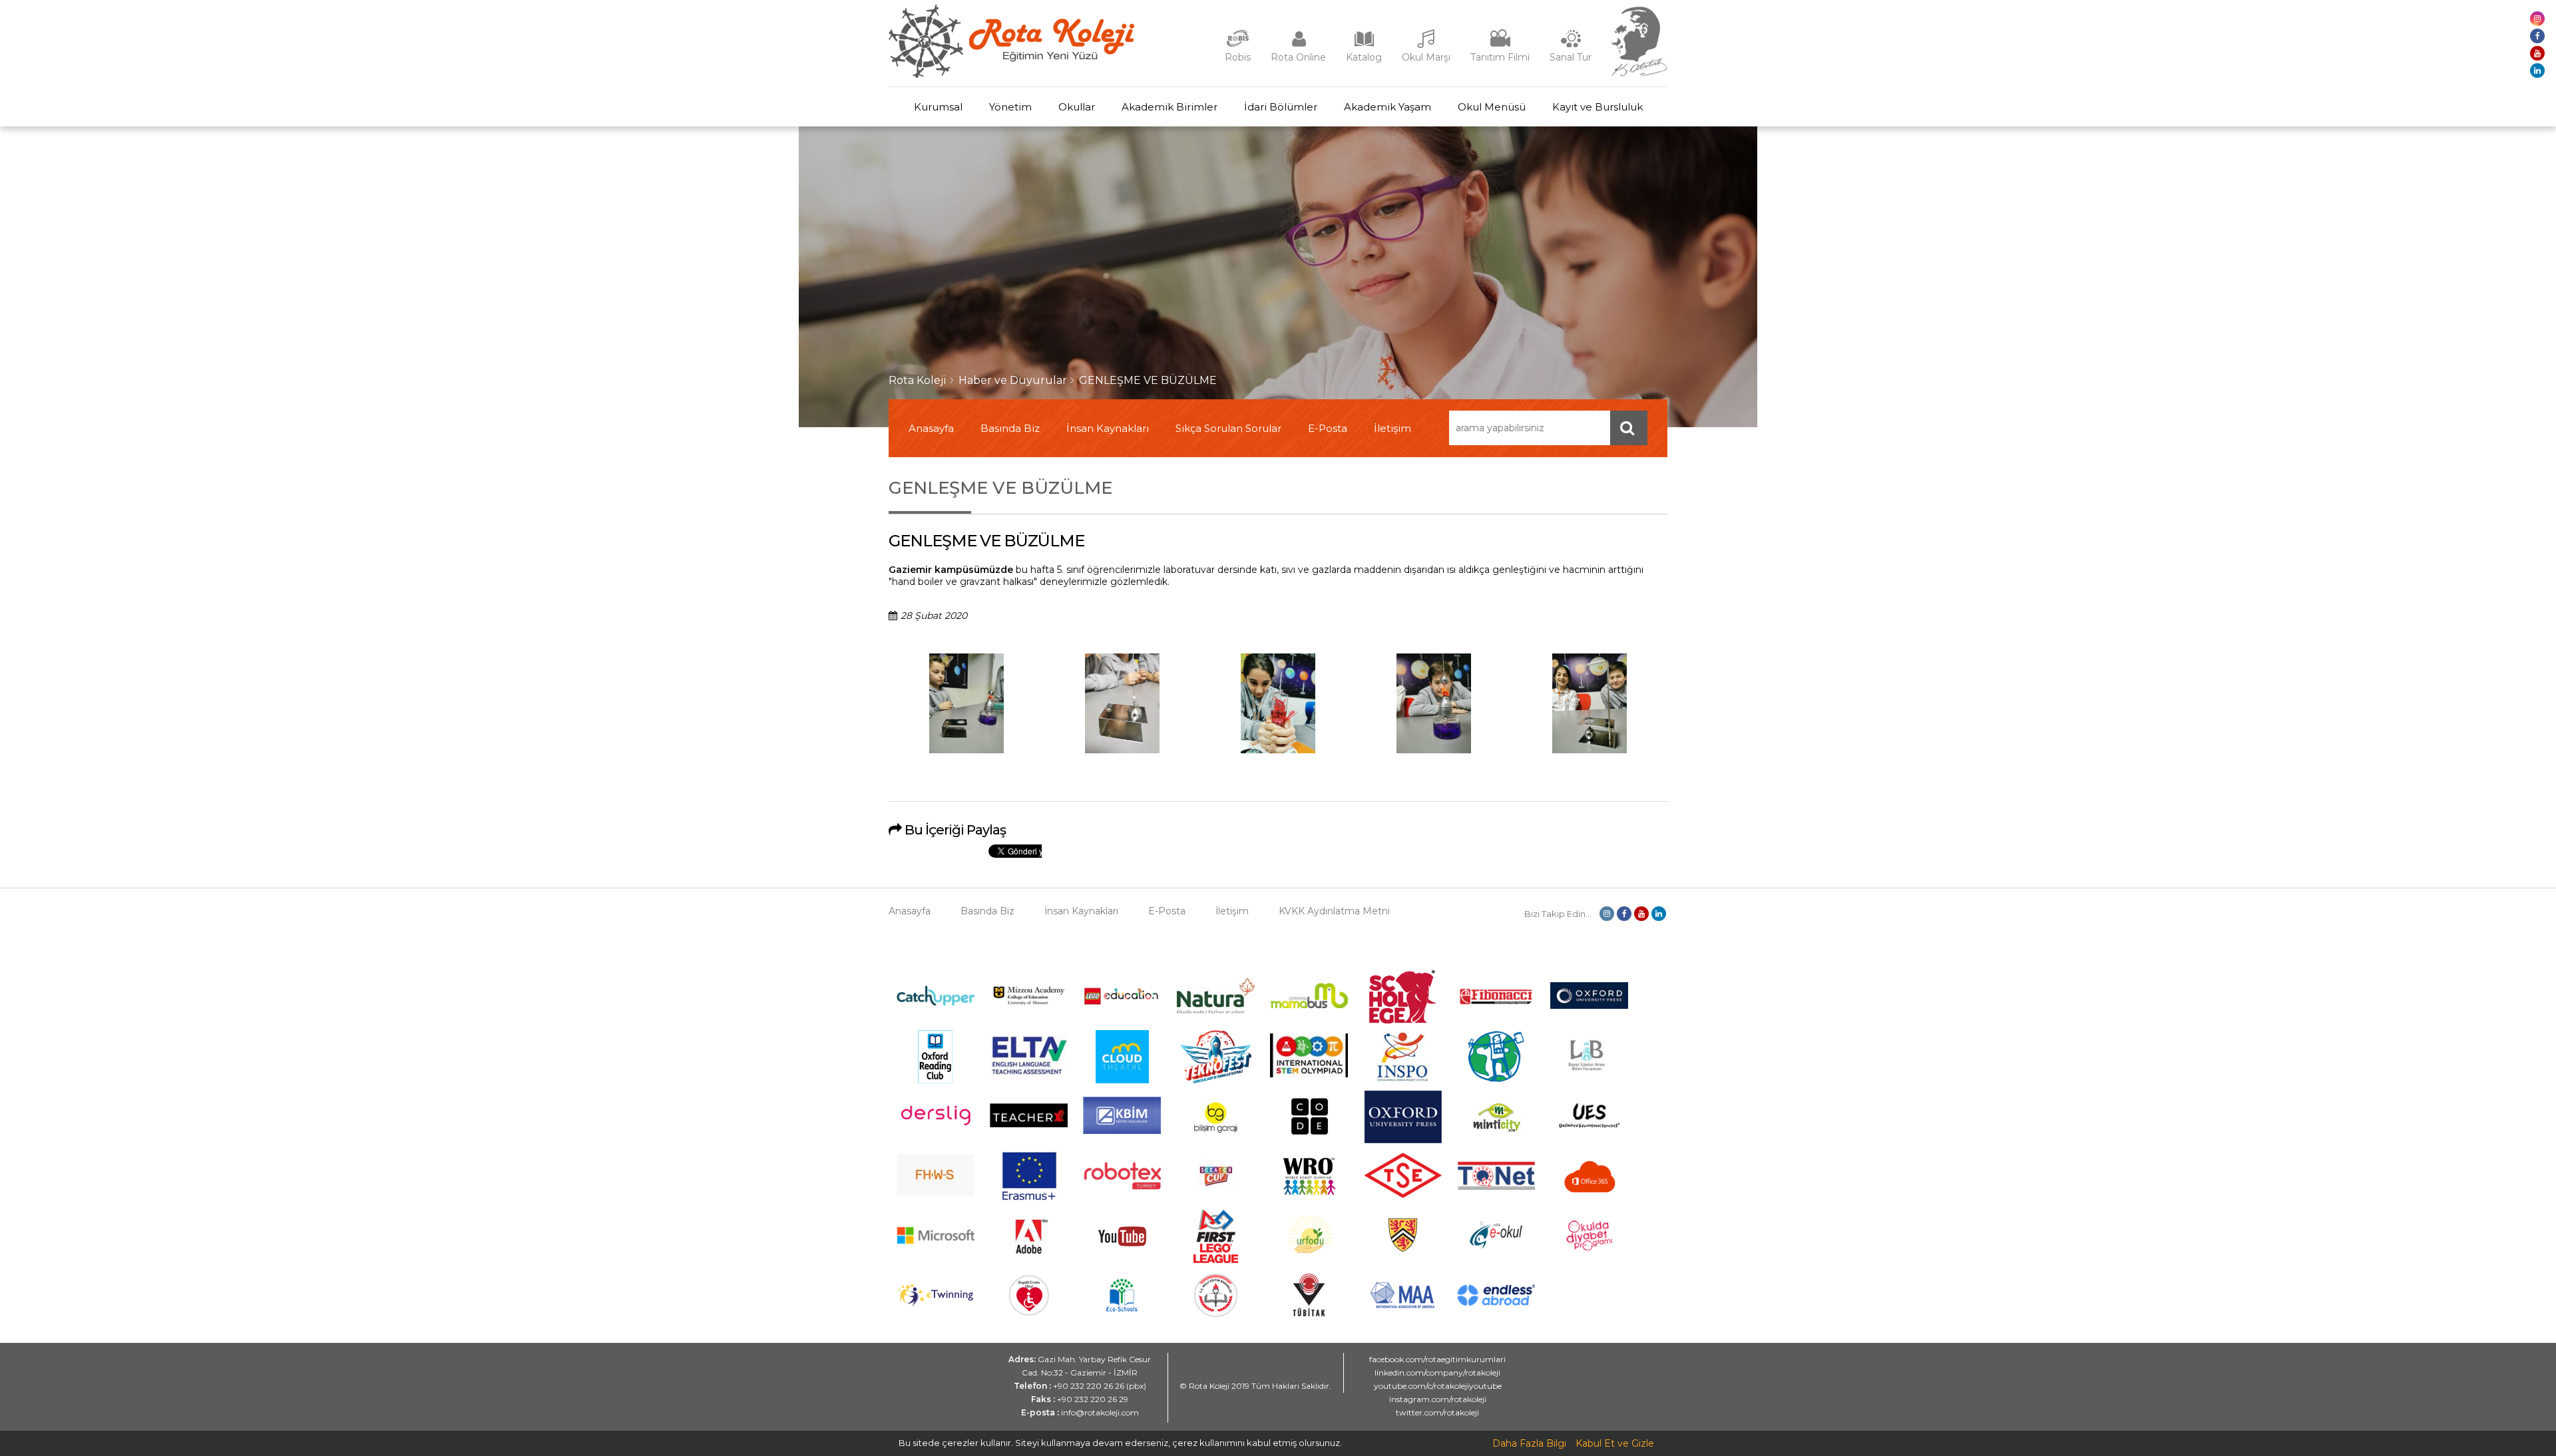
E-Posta (1328, 428)
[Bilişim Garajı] (1215, 1140)
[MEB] (1216, 1314)
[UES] (1589, 1136)
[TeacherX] (1029, 1124)
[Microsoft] (936, 1254)
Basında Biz (1010, 428)
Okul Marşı (1426, 57)
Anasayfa (931, 428)
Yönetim (1010, 107)
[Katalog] (1364, 45)
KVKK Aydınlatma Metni (1334, 911)
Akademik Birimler (1170, 107)
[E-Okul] (1496, 1246)
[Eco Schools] (1122, 1308)
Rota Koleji (918, 380)
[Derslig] (936, 1133)
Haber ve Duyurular (1013, 380)
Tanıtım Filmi (1500, 57)
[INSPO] (1402, 1080)
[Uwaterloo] (1402, 1250)
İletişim (1392, 428)
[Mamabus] (1309, 1005)
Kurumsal (938, 107)
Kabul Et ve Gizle (1615, 1443)
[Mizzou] (1029, 1005)
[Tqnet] (1496, 1186)
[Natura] (1216, 1010)
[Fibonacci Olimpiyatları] (1496, 1001)
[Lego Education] (1122, 1003)
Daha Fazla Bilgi (1529, 1443)
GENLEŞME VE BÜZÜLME (1148, 380)
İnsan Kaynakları (1108, 428)
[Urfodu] (1309, 1260)
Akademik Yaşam (1387, 107)
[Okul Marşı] (1426, 45)
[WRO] (1309, 1200)
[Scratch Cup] (1216, 1197)
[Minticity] (1496, 1140)
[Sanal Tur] (1571, 45)
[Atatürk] (1639, 73)
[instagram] (2537, 19)
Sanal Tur (1571, 57)
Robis (1238, 57)
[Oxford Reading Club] (935, 1080)
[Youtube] (1122, 1260)
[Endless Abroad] (1496, 1302)
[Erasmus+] (1029, 1200)
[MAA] (1402, 1305)
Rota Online (1298, 57)
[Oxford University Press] (1403, 1140)
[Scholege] (1402, 1020)
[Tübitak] (1309, 1313)
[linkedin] (2537, 71)
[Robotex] (1122, 1188)
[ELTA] (1029, 1073)
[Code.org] (1309, 1140)
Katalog (1364, 57)
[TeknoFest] (1216, 1080)
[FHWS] (936, 1193)
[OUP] (1589, 1005)
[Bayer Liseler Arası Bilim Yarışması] (1590, 1080)
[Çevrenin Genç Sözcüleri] (1496, 1080)
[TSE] (1403, 1194)
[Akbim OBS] (1122, 1131)
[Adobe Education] (1029, 1260)
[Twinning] (936, 1303)
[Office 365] (1590, 1200)
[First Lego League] (1216, 1260)
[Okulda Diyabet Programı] (1589, 1247)
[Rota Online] (1299, 45)
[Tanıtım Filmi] (1500, 45)
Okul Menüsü (1492, 107)
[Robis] (1238, 44)
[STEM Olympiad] (1309, 1074)
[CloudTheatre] (1122, 1080)
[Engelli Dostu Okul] (1029, 1312)
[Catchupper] (936, 1002)
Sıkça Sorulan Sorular (1228, 428)
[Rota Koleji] (1011, 75)
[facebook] (2537, 36)
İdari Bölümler (1281, 107)
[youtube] (2537, 53)
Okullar (1077, 107)
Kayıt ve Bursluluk (1597, 107)
